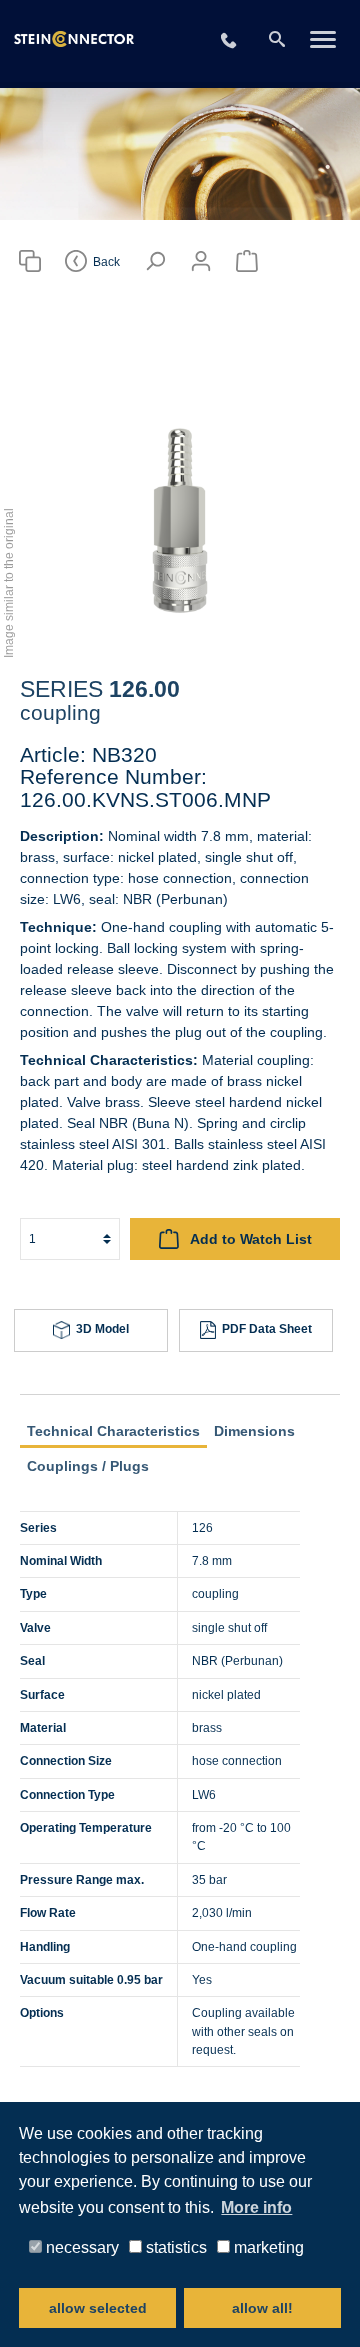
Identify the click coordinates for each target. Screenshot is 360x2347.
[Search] (277, 40)
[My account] (201, 261)
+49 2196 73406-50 (240, 41)
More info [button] (256, 2207)
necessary (80, 2247)
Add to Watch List (249, 1239)
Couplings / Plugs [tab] (88, 1466)
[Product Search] (30, 261)
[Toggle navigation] (322, 41)
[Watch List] (247, 261)
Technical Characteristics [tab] (113, 1431)
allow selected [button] (98, 2308)
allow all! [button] (262, 2308)
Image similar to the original (8, 583)
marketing (267, 2247)
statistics (174, 2247)
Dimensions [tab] (254, 1431)
